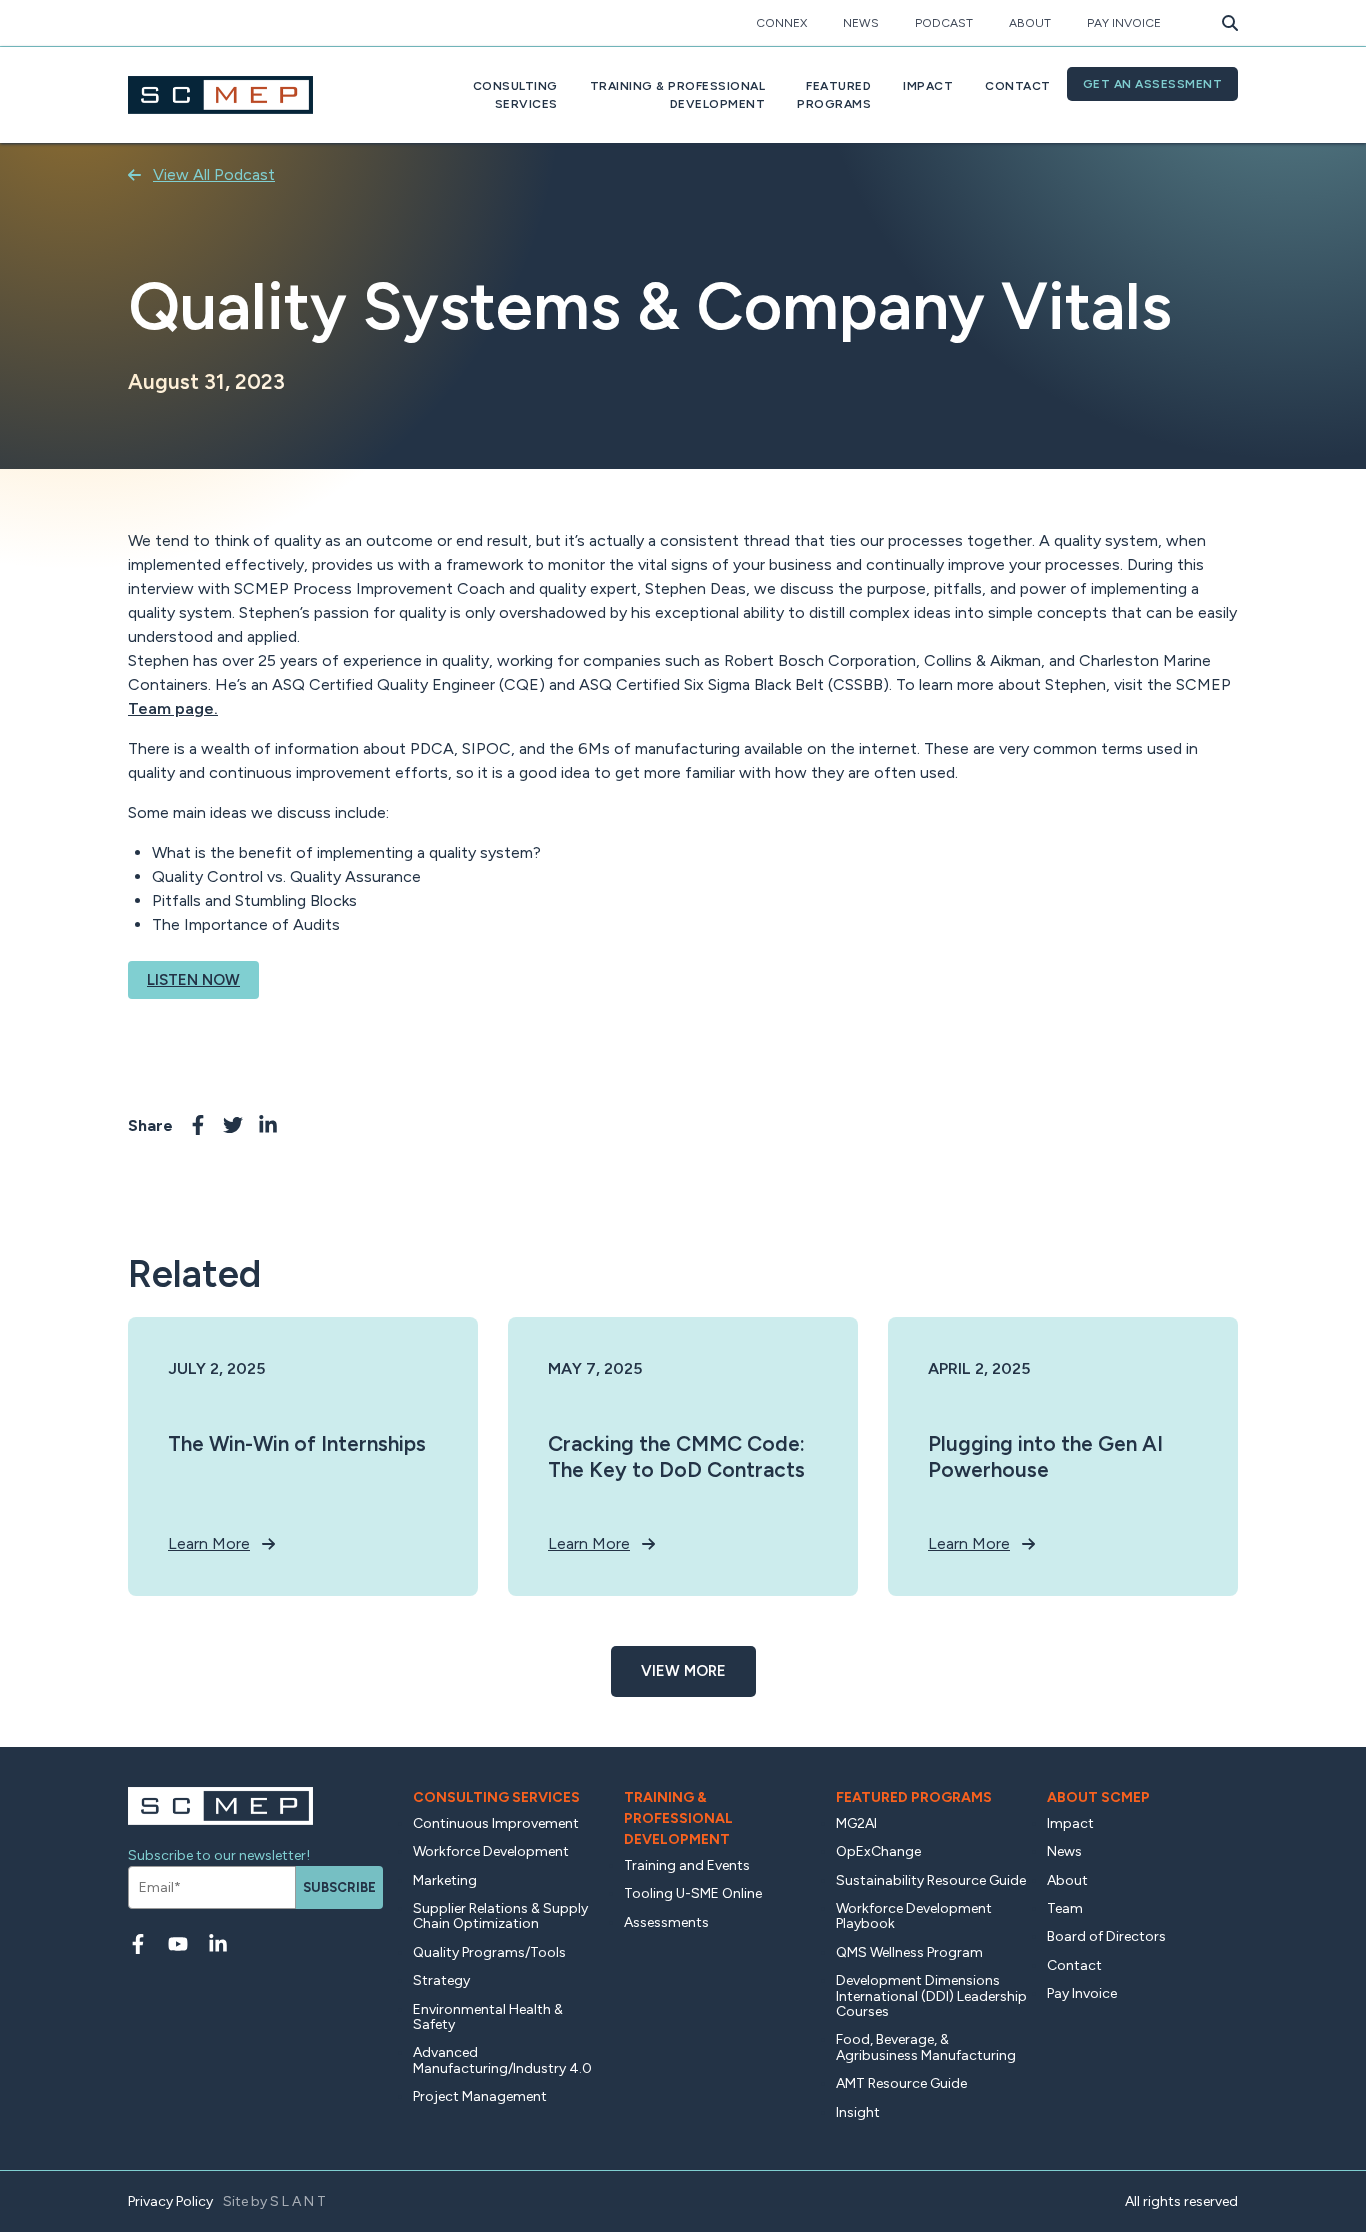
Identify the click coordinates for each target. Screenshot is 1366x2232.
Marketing (445, 1880)
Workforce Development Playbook (914, 1916)
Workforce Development (491, 1851)
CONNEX (781, 23)
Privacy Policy (170, 2201)
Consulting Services (496, 1797)
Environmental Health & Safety (488, 2017)
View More (683, 1671)
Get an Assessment (1153, 84)
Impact (928, 86)
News (861, 23)
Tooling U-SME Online (693, 1893)
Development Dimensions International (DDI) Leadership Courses (931, 1996)
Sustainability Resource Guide (931, 1880)
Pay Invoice (1124, 23)
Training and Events (687, 1865)
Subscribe (339, 1887)
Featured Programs (914, 1797)
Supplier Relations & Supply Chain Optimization (500, 1916)
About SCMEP (1098, 1797)
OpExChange (878, 1851)
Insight (858, 2112)
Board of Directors (1106, 1936)
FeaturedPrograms (834, 95)
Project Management (480, 2096)
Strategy (441, 1980)
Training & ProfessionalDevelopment (678, 95)
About (1030, 23)
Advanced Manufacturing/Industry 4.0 (502, 2060)
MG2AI (856, 1823)
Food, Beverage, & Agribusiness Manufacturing (926, 2047)
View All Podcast (214, 174)
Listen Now (193, 980)
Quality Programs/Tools (489, 1952)
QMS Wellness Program (909, 1952)
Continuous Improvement (496, 1823)
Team (1065, 1908)
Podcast (944, 23)
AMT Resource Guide (901, 2083)
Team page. (173, 708)
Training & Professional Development (678, 1818)
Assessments (666, 1922)
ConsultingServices (515, 95)
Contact (1018, 86)
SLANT (299, 2201)
